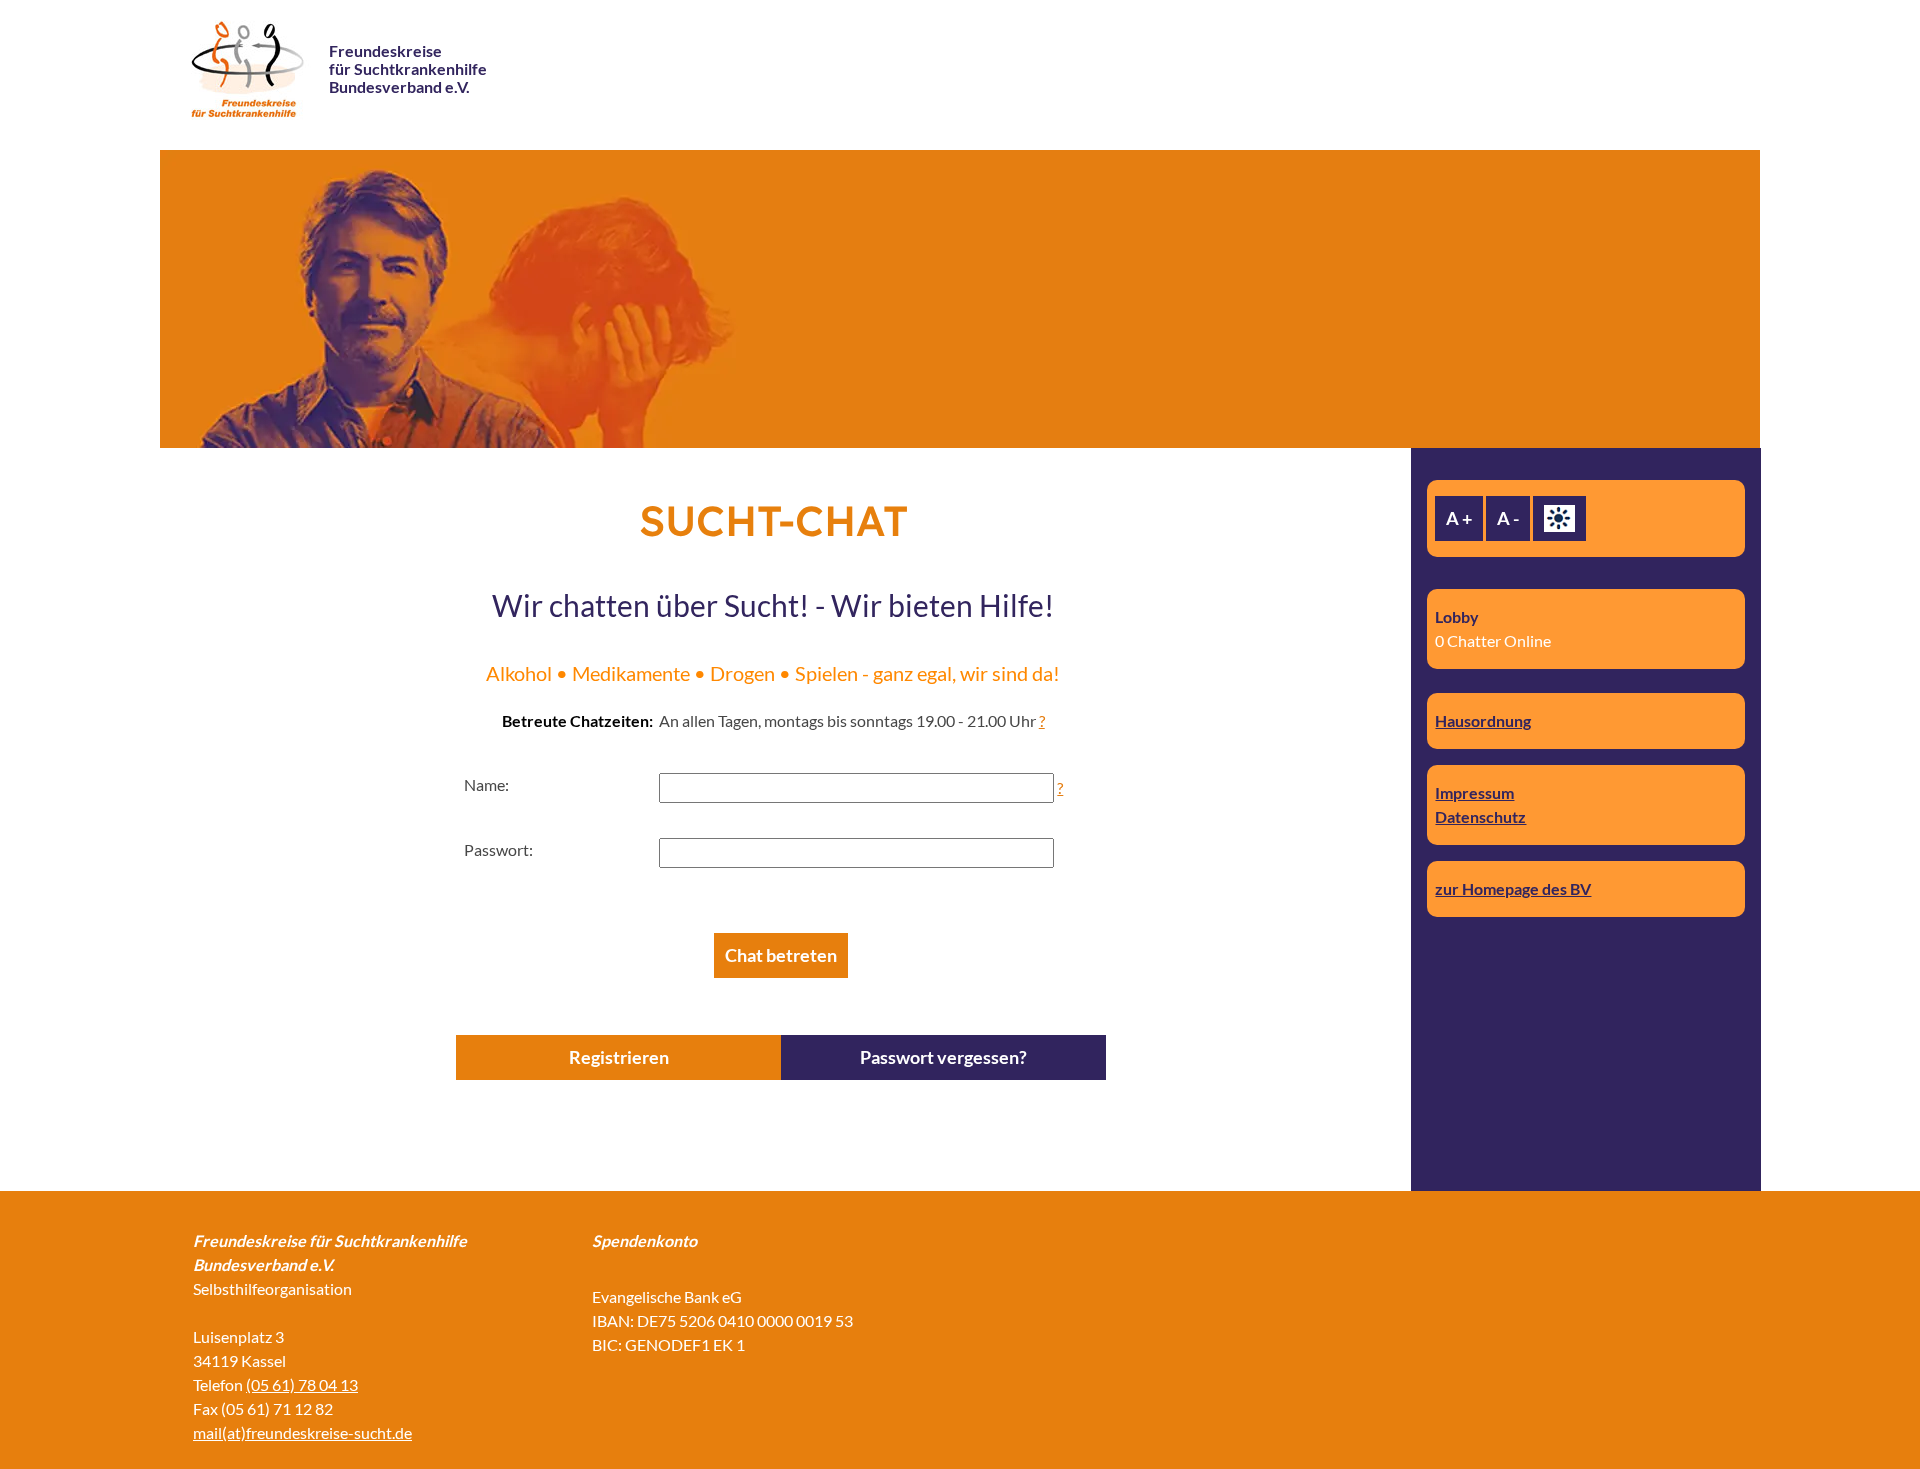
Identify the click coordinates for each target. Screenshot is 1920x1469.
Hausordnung (1483, 720)
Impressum (1474, 792)
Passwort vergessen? (943, 1057)
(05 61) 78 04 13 (302, 1384)
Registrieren (619, 1057)
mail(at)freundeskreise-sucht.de (302, 1432)
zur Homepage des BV (1513, 888)
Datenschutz (1480, 816)
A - (1508, 518)
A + (1459, 518)
